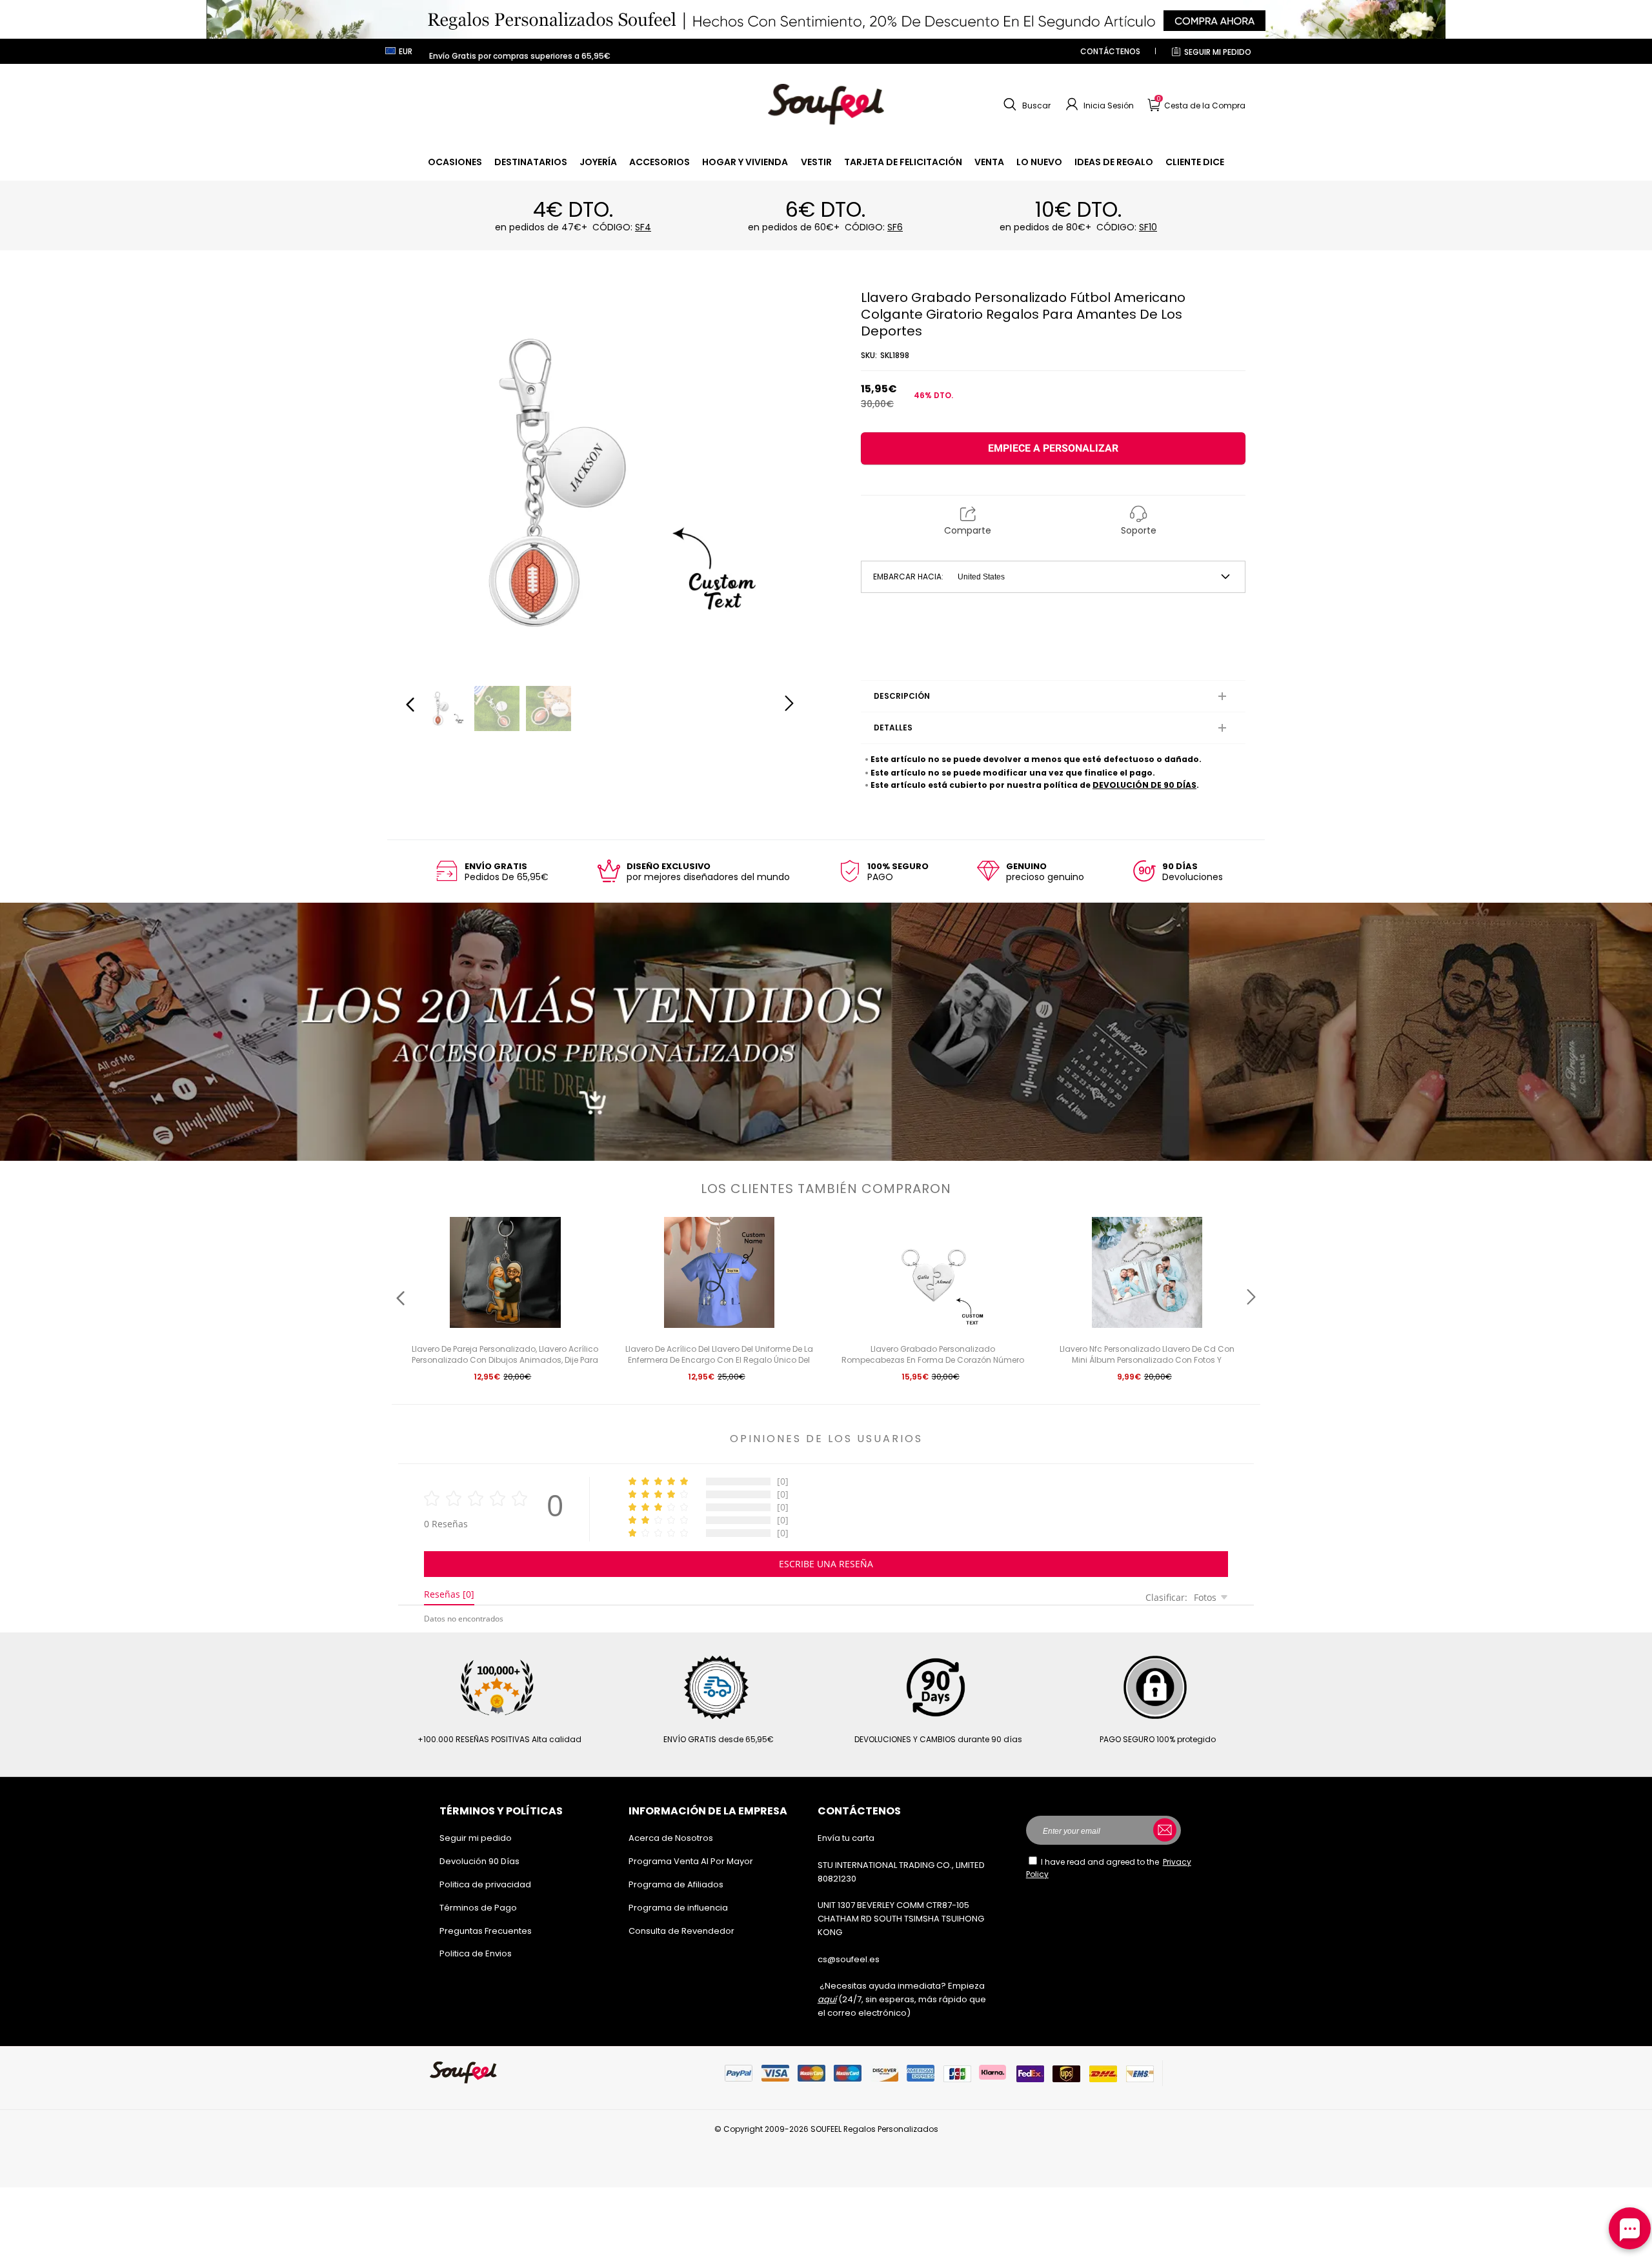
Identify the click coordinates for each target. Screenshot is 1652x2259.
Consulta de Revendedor (681, 1931)
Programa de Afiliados (676, 1884)
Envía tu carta (846, 1838)
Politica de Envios (476, 1953)
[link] (455, 162)
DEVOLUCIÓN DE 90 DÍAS (1144, 785)
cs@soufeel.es (849, 1959)
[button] (1025, 105)
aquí (827, 1999)
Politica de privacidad (485, 1884)
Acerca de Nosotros (671, 1838)
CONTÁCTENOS (1110, 51)
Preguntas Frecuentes (486, 1931)
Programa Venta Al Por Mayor (691, 1861)
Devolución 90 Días (479, 1861)
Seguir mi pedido (1218, 52)
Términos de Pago (478, 1908)
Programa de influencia (678, 1908)
